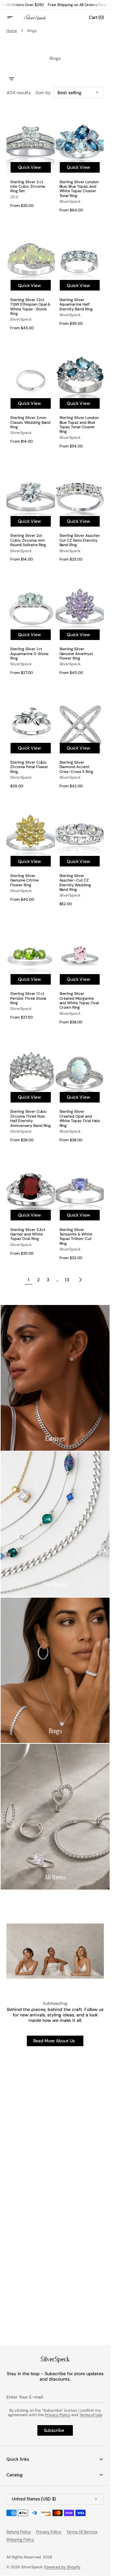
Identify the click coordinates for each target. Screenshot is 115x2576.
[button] (14, 17)
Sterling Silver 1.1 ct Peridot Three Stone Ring (28, 998)
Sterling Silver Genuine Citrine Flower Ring (24, 880)
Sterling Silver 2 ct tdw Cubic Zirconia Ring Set (28, 187)
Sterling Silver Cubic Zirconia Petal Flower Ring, (29, 767)
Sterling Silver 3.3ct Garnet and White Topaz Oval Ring (28, 1234)
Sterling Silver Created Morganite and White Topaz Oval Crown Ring (79, 1001)
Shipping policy (20, 2539)
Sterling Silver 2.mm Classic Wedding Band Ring (30, 422)
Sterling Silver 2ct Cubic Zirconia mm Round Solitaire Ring (28, 540)
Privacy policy (49, 2532)
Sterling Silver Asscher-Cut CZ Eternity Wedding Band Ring (75, 883)
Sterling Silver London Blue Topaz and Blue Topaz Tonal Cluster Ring (79, 425)
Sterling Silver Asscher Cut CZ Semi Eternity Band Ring (80, 540)
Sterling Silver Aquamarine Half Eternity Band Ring (76, 304)
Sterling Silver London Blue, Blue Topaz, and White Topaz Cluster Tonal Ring (79, 189)
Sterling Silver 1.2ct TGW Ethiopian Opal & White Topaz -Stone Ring (30, 307)
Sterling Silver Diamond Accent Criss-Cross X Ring (77, 767)
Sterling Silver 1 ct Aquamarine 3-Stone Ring (29, 654)
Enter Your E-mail (25, 2397)
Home (12, 31)
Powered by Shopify (62, 2567)
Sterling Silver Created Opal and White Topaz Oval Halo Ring (80, 1119)
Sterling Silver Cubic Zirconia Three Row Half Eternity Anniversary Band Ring (31, 1119)
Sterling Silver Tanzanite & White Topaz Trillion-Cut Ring (76, 1237)
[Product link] (31, 515)
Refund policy (19, 2532)
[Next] (80, 1280)
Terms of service (82, 2532)
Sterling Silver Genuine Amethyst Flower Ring (76, 654)
